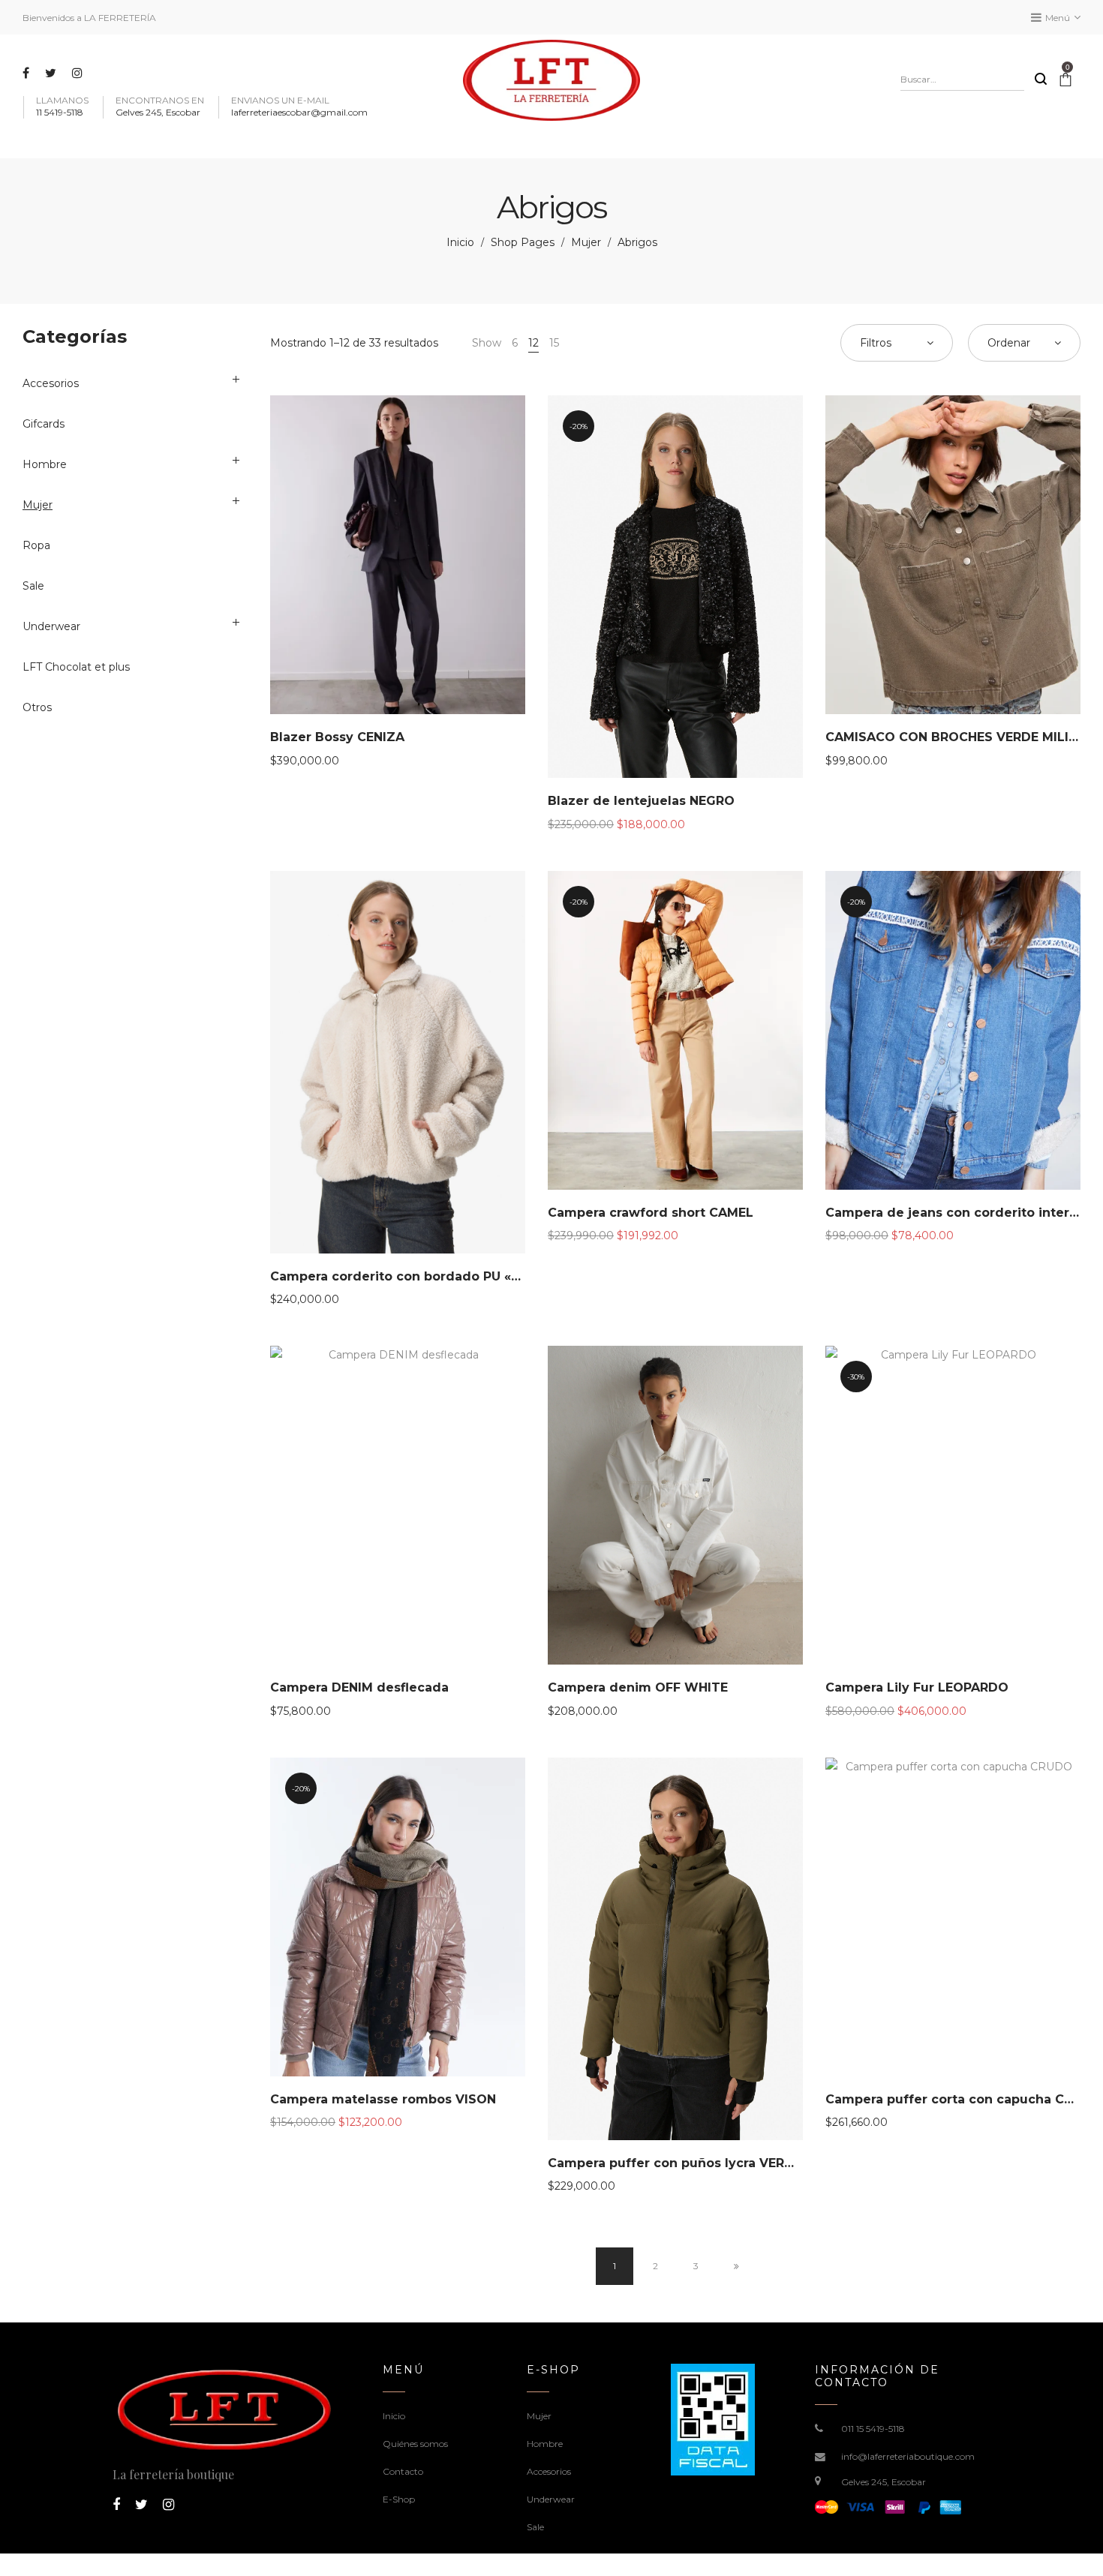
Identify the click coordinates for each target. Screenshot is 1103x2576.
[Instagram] (79, 73)
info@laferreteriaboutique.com (908, 2456)
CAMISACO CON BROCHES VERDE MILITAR (960, 737)
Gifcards (44, 424)
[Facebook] (28, 73)
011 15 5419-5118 (873, 2429)
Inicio (460, 242)
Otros (37, 707)
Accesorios (51, 383)
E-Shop (399, 2499)
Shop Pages (523, 242)
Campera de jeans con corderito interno (956, 1213)
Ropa (36, 545)
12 (533, 343)
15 (554, 343)
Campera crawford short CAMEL (651, 1213)
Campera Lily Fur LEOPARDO (917, 1687)
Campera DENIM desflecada (359, 1687)
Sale (33, 586)
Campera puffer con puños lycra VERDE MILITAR (702, 2163)
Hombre (45, 464)
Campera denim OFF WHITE (638, 1687)
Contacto (403, 2471)
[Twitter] (53, 73)
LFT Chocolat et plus (76, 667)
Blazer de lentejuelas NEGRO (641, 801)
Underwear (51, 626)
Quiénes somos (415, 2444)
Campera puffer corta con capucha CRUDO (963, 2099)
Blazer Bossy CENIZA (337, 737)
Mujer (586, 242)
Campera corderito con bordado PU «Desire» (415, 1276)
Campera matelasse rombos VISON (383, 2099)
